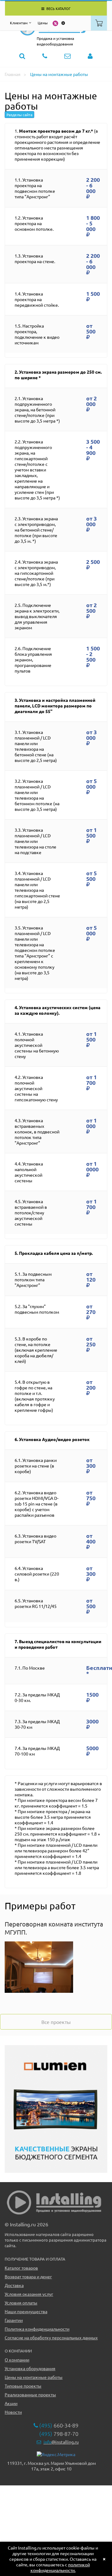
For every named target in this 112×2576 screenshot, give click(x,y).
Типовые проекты (23, 2386)
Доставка (14, 2285)
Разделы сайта (19, 115)
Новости (13, 2412)
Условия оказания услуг (29, 2294)
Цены (43, 23)
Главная (13, 74)
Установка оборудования (30, 2368)
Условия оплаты (21, 2303)
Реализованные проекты (30, 2394)
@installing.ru (61, 2442)
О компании (17, 2360)
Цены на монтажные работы (59, 74)
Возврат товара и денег (28, 2276)
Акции (11, 2403)
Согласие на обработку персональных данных (51, 2337)
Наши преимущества (26, 2311)
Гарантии (14, 2320)
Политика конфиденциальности (37, 2329)
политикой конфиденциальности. (60, 2567)
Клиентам (19, 23)
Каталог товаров (21, 2268)
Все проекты (56, 2022)
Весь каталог (58, 8)
